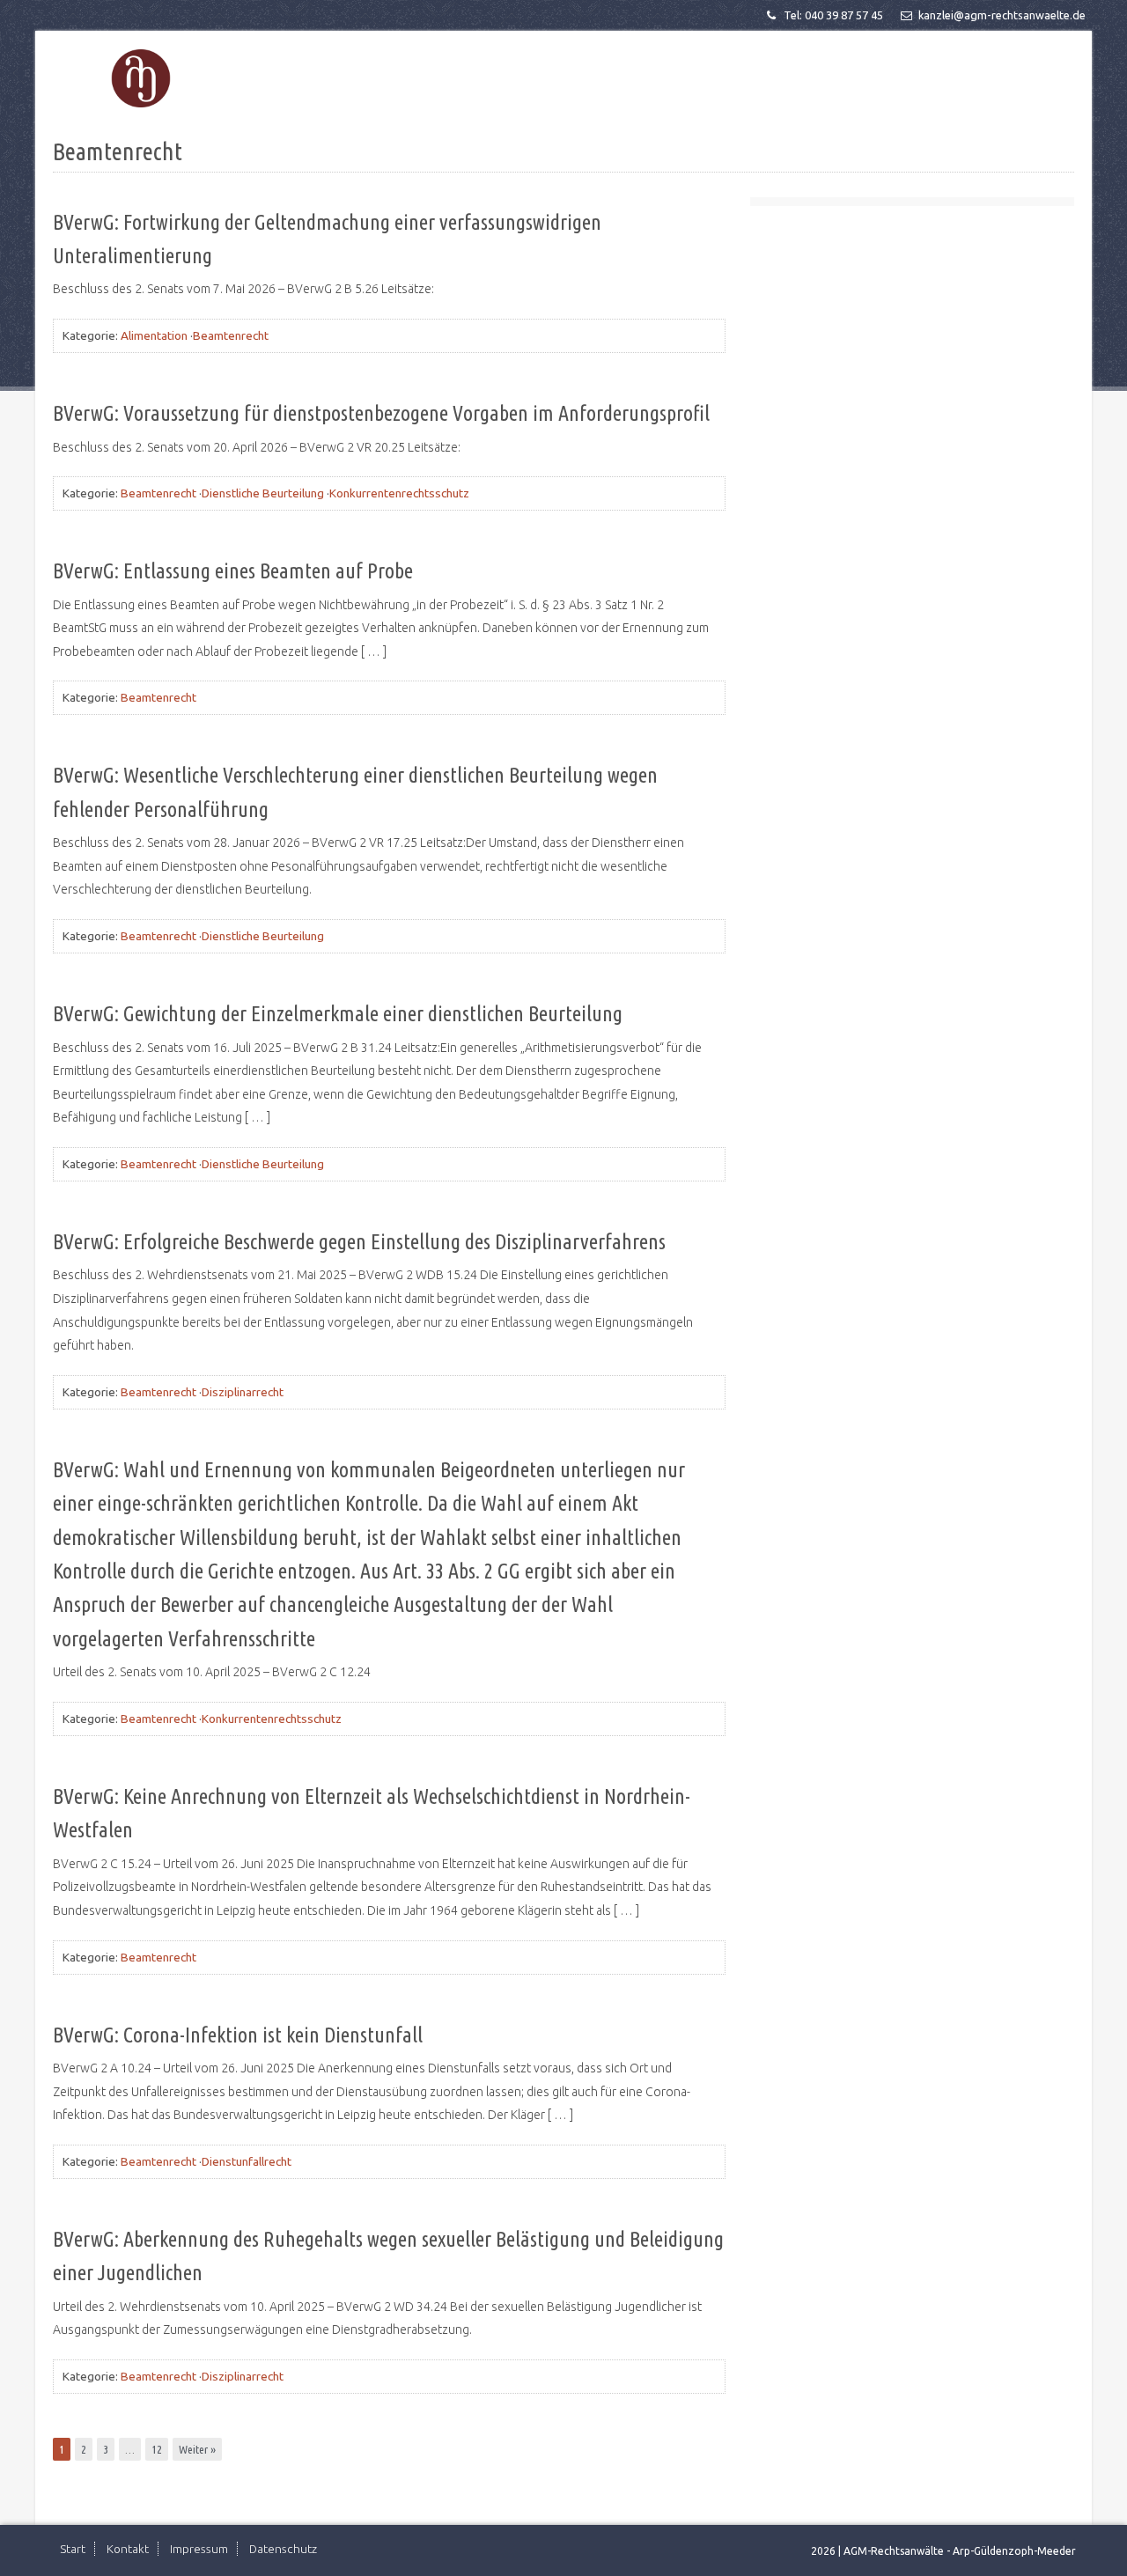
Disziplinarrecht (243, 1392)
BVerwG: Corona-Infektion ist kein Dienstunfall (238, 2035)
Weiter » (197, 2449)
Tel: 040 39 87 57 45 (833, 15)
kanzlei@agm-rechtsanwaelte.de (1002, 15)
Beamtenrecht (231, 335)
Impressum (199, 2549)
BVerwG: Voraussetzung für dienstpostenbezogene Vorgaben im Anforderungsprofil (381, 413)
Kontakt (128, 2549)
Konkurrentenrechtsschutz (399, 493)
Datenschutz (283, 2549)
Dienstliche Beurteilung (263, 493)
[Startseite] (141, 79)
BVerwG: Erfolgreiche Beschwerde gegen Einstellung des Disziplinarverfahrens (359, 1242)
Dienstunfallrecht (247, 2161)
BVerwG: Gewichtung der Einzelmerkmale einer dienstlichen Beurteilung (338, 1014)
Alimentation (154, 335)
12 (157, 2449)
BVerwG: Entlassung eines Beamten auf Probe (233, 571)
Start (73, 2549)
